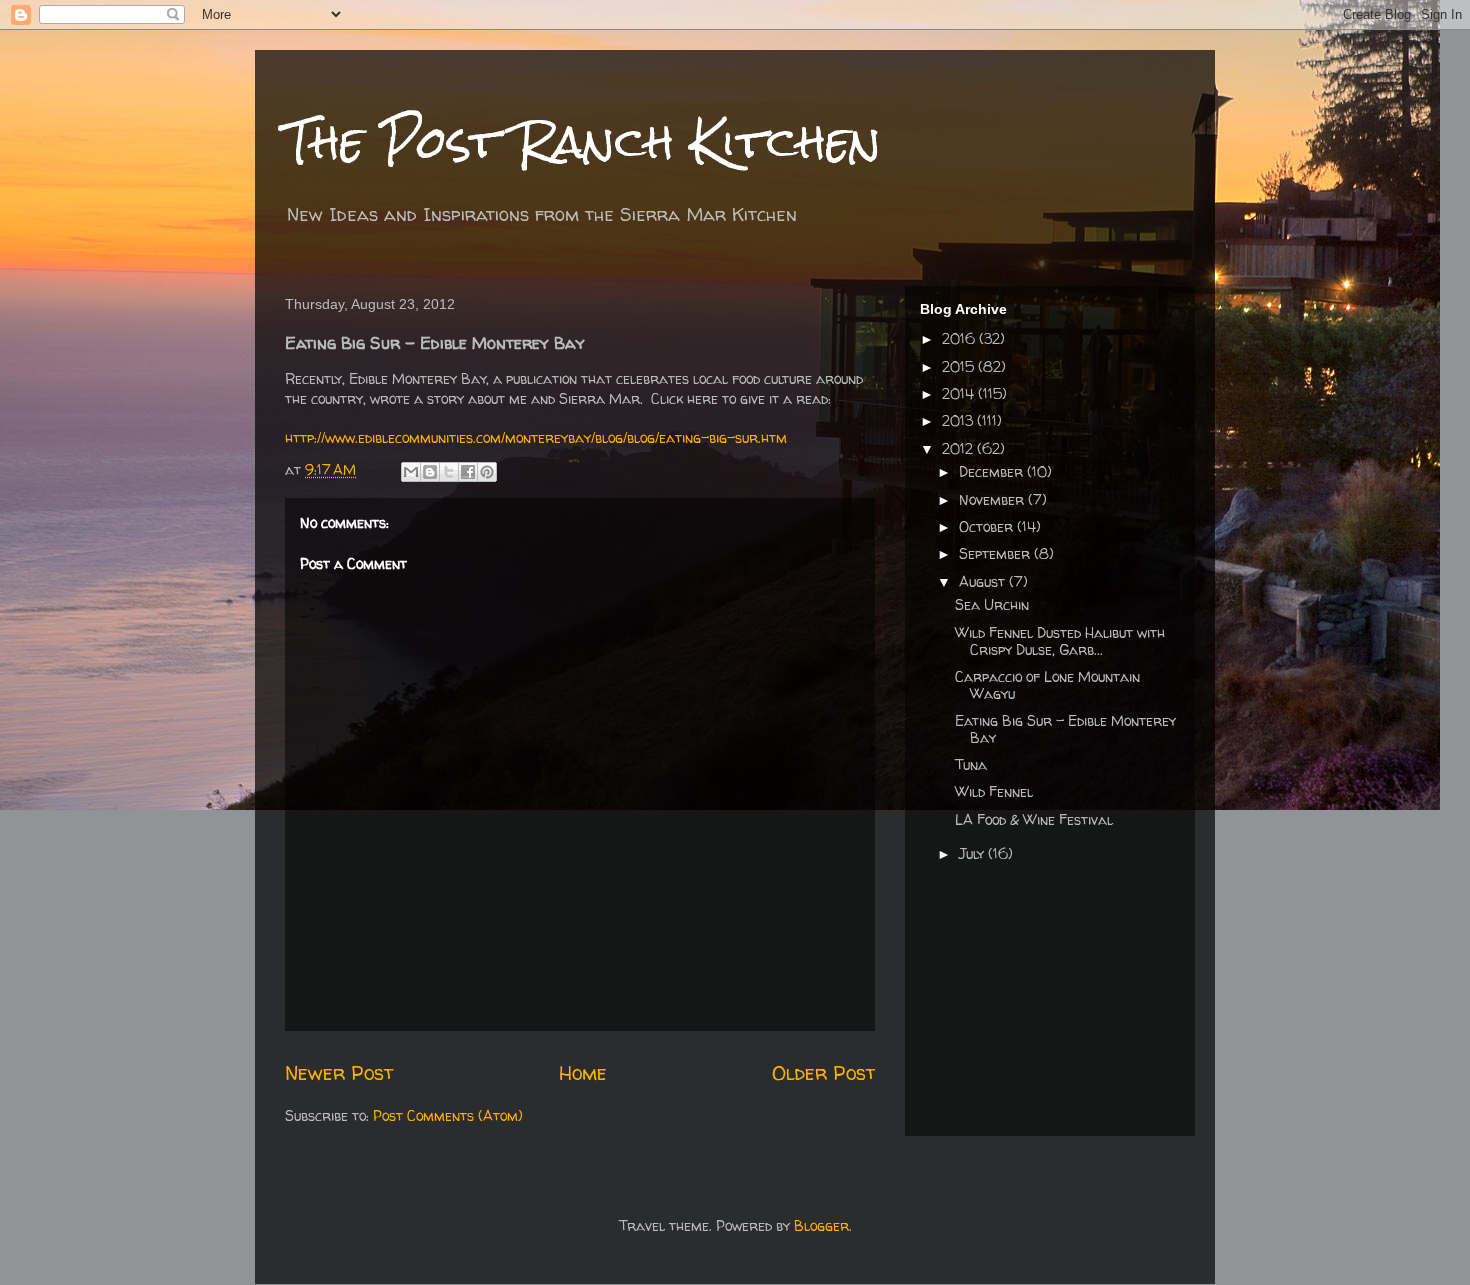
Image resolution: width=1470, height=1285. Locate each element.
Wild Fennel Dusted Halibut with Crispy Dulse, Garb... (1060, 641)
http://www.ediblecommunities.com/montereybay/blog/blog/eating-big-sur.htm (536, 437)
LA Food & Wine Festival (1034, 819)
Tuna (971, 764)
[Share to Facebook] (468, 472)
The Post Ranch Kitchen (583, 141)
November (993, 499)
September (996, 553)
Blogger (821, 1225)
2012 (959, 448)
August (984, 581)
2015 (960, 366)
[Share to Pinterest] (487, 472)
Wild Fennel (994, 791)
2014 (960, 393)
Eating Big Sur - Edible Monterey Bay (1065, 729)
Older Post (823, 1072)
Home (583, 1072)
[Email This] (411, 472)
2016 (960, 338)
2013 (959, 420)
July (973, 853)
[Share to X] (449, 472)
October (988, 526)
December (993, 471)
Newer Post (339, 1072)
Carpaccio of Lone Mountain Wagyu (1047, 685)
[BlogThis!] (430, 472)
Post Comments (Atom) (448, 1115)
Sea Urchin (992, 604)
